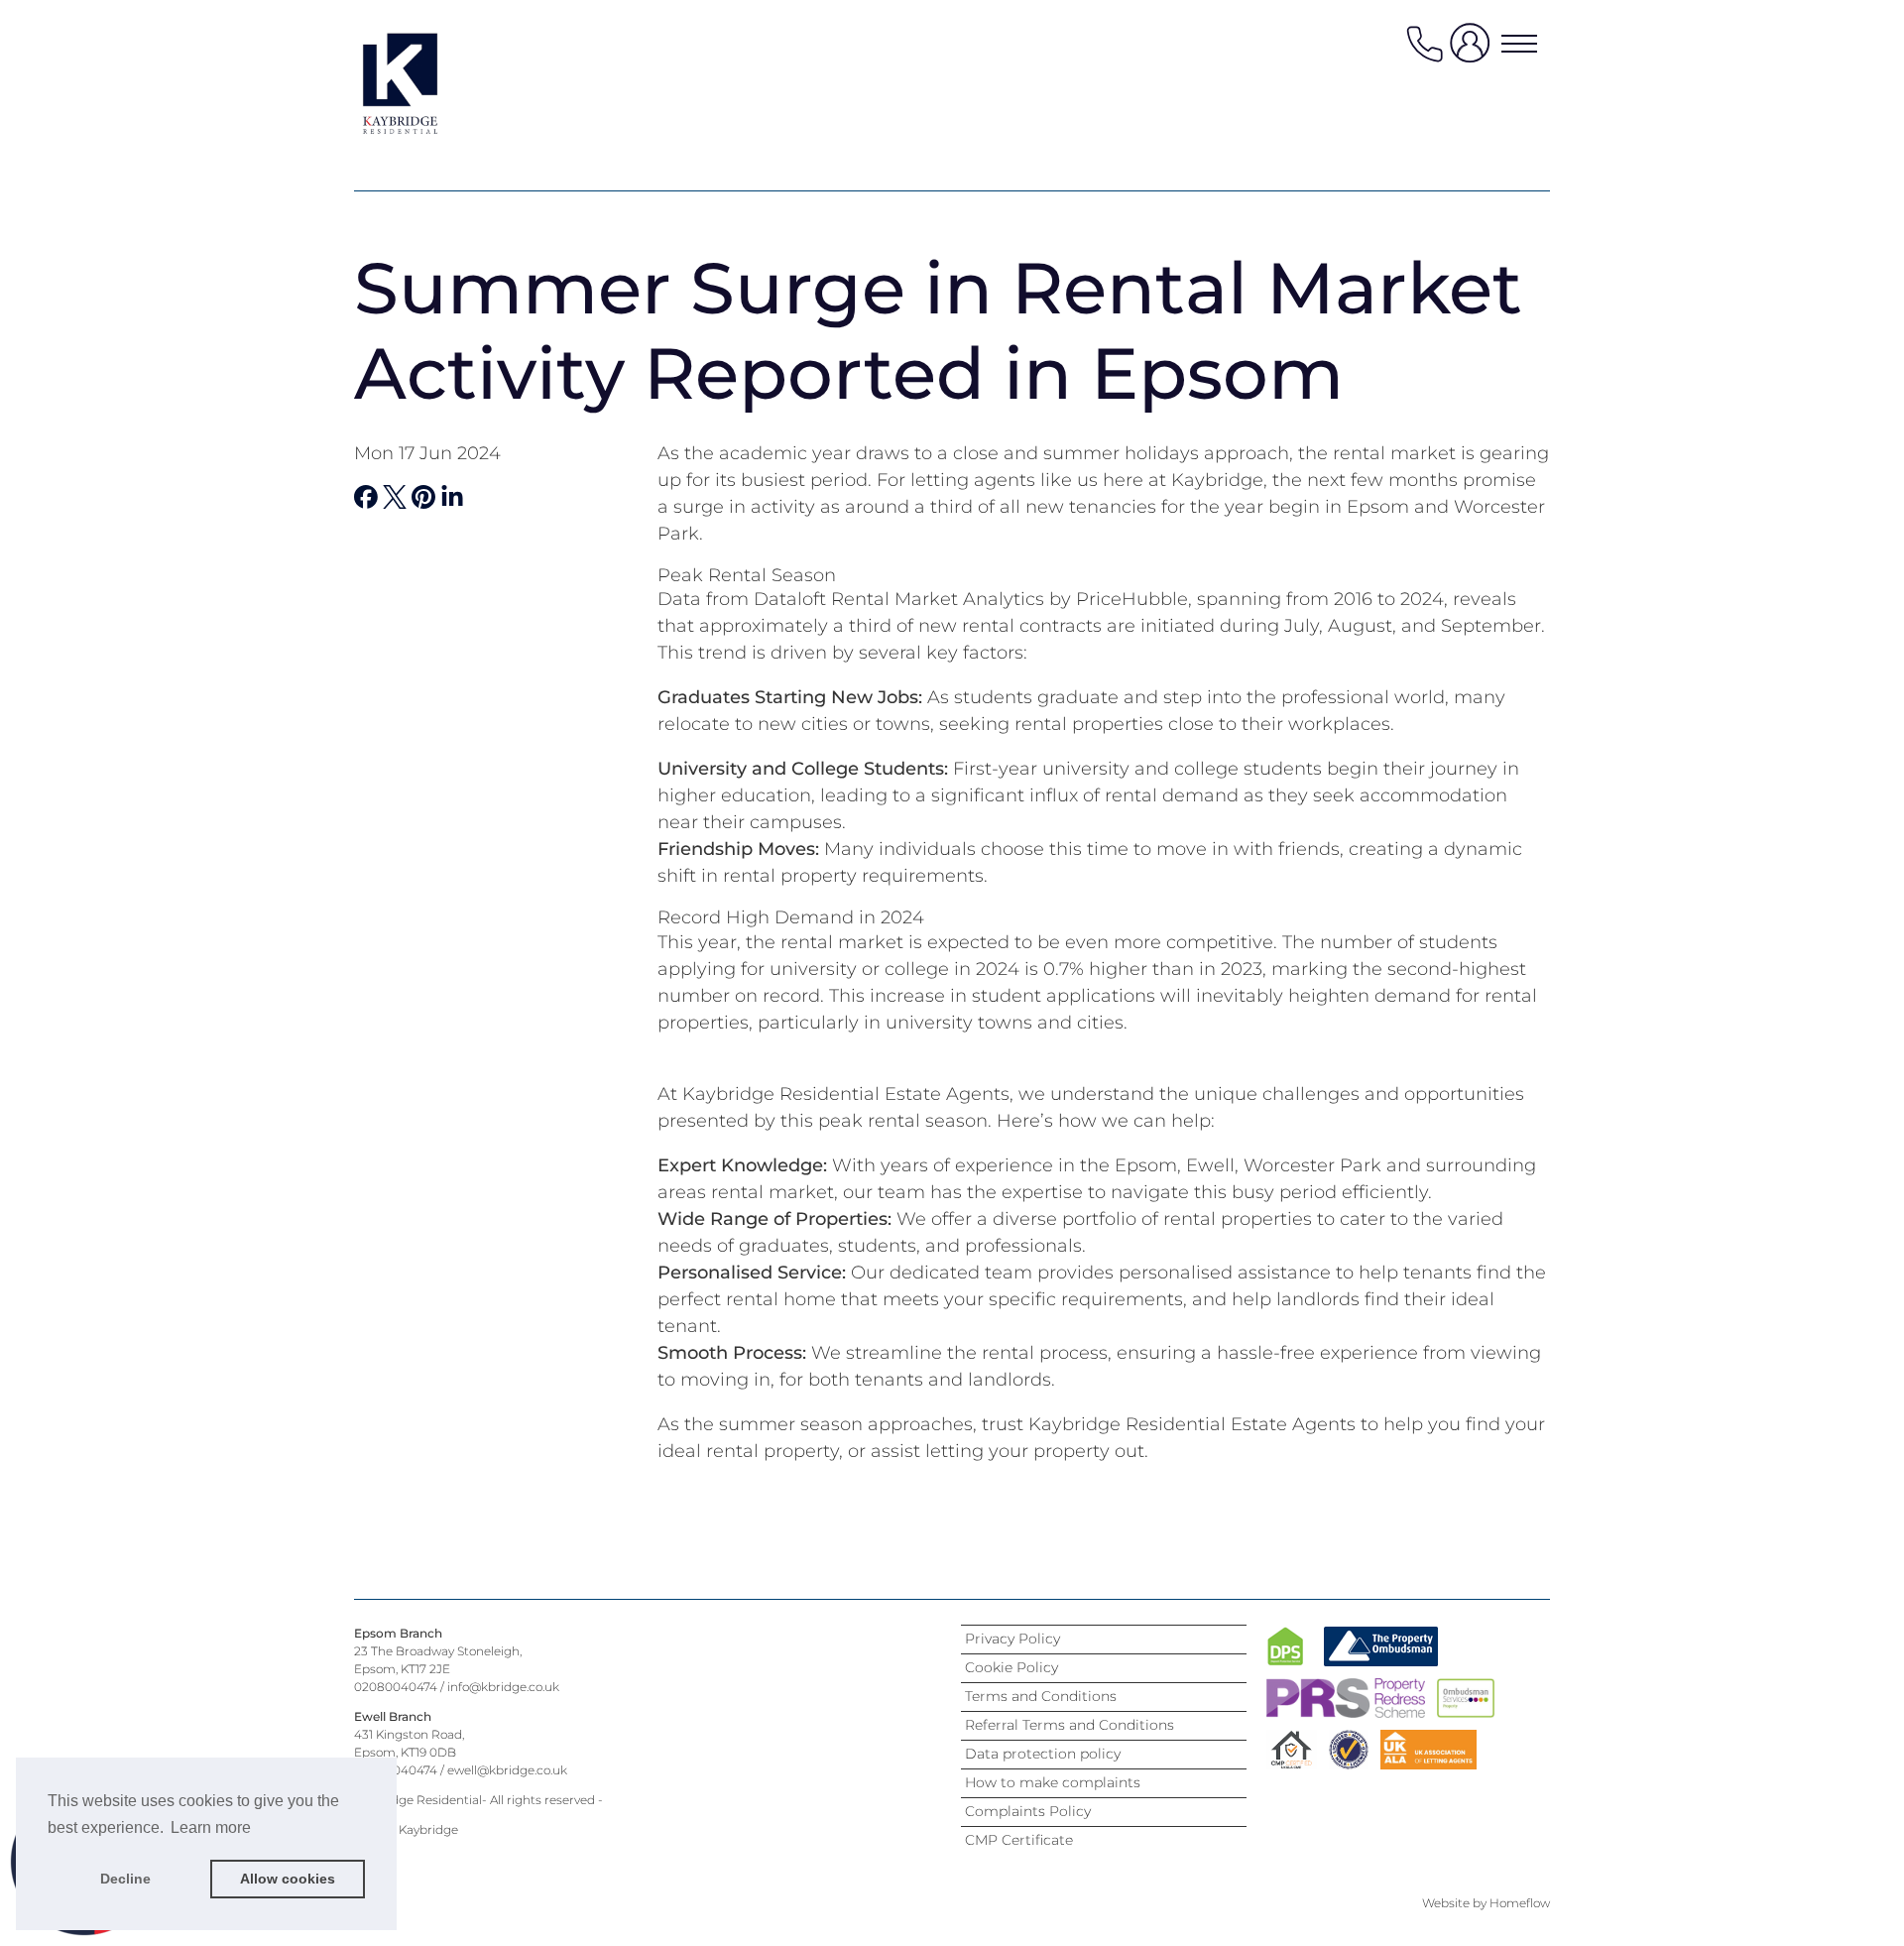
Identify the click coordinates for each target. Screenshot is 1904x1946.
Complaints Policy (1028, 1811)
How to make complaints (1053, 1782)
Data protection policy (1043, 1754)
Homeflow (1520, 1903)
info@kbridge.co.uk (503, 1687)
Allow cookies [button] (288, 1879)
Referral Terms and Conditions (1070, 1725)
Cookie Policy (1011, 1667)
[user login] (1474, 51)
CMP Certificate (1019, 1840)
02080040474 (396, 1687)
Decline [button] (125, 1879)
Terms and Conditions (1041, 1696)
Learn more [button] (211, 1827)
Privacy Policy (1012, 1639)
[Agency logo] (433, 83)
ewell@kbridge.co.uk (507, 1770)
